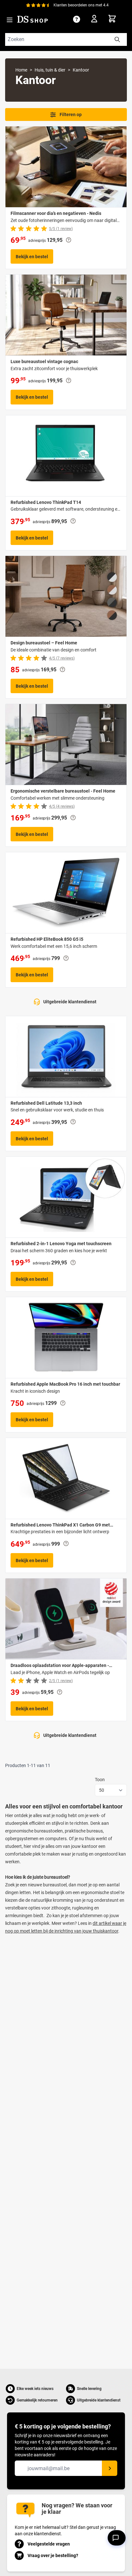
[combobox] (66, 39)
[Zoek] (117, 39)
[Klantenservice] (77, 19)
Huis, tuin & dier (50, 70)
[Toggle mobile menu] (10, 20)
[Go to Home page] (33, 19)
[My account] (96, 20)
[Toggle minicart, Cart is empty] (117, 18)
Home (21, 70)
